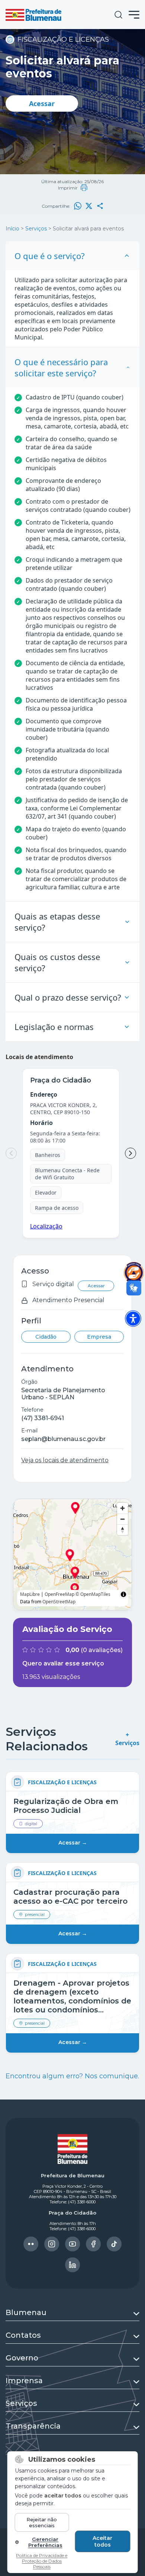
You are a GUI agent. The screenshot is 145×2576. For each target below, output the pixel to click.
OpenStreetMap (59, 1602)
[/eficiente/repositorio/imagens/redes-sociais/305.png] (93, 2244)
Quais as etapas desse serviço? (57, 922)
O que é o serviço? (50, 256)
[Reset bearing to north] (123, 1530)
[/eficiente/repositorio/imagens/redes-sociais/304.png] (72, 2244)
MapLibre (30, 1594)
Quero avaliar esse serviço (63, 1663)
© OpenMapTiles (93, 1594)
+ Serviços (127, 1739)
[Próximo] (130, 1153)
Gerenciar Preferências (45, 2542)
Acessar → (73, 1843)
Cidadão (46, 1337)
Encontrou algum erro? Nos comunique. (72, 2076)
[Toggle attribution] (123, 1594)
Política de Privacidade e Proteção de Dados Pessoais (42, 2561)
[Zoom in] (123, 1508)
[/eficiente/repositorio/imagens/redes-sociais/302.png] (31, 2244)
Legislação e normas (54, 1027)
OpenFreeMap (59, 1594)
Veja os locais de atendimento (65, 1460)
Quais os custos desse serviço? (57, 962)
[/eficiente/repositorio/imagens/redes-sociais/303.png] (52, 2244)
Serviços (36, 229)
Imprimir (68, 188)
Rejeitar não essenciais (42, 2522)
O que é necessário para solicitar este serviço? (61, 367)
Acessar (42, 103)
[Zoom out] (123, 1519)
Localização (46, 1226)
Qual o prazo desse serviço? (68, 997)
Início (12, 229)
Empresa (99, 1337)
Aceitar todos (102, 2541)
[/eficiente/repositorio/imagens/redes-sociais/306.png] (114, 2244)
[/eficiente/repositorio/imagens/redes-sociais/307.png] (72, 2265)
